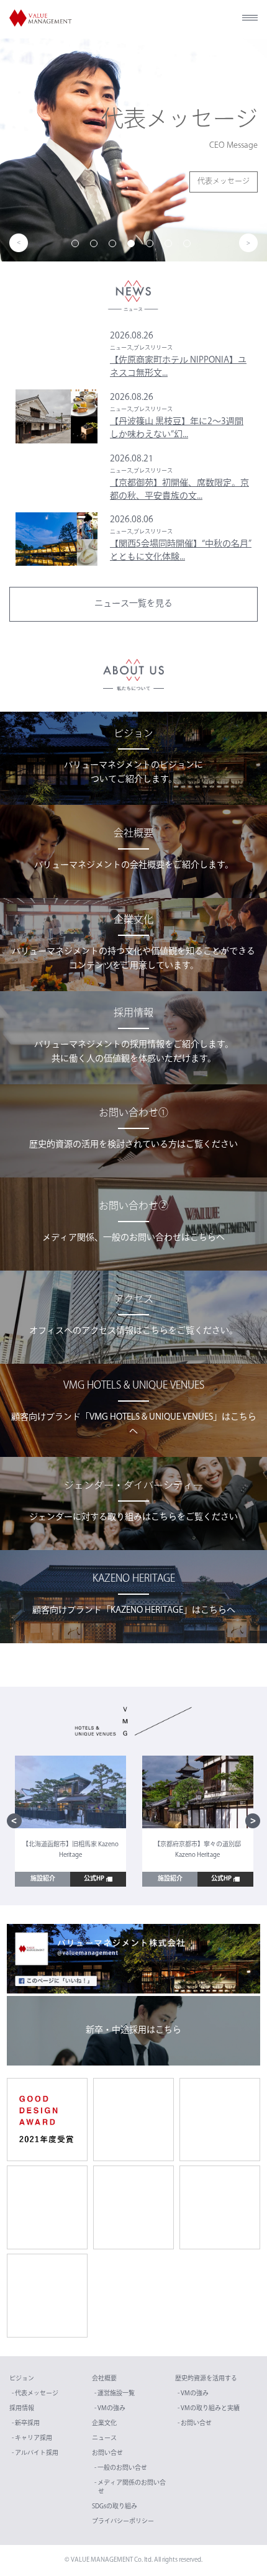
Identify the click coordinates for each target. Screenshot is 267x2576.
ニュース (104, 2438)
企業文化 (104, 2424)
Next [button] (248, 243)
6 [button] (171, 246)
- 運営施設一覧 (115, 2394)
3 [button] (115, 246)
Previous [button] (19, 243)
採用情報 (22, 2409)
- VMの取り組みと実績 (209, 2409)
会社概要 (104, 2379)
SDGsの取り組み (115, 2507)
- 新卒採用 (26, 2424)
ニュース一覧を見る (133, 604)
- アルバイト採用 (35, 2453)
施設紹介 (43, 1879)
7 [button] (189, 246)
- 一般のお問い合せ (121, 2468)
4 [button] (133, 246)
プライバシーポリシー (123, 2522)
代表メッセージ (224, 182)
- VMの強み (110, 2409)
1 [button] (78, 246)
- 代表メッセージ (35, 2394)
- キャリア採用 (32, 2438)
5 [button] (152, 246)
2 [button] (96, 246)
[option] (133, 150)
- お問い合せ (195, 2424)
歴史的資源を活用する (206, 2379)
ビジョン (22, 2379)
